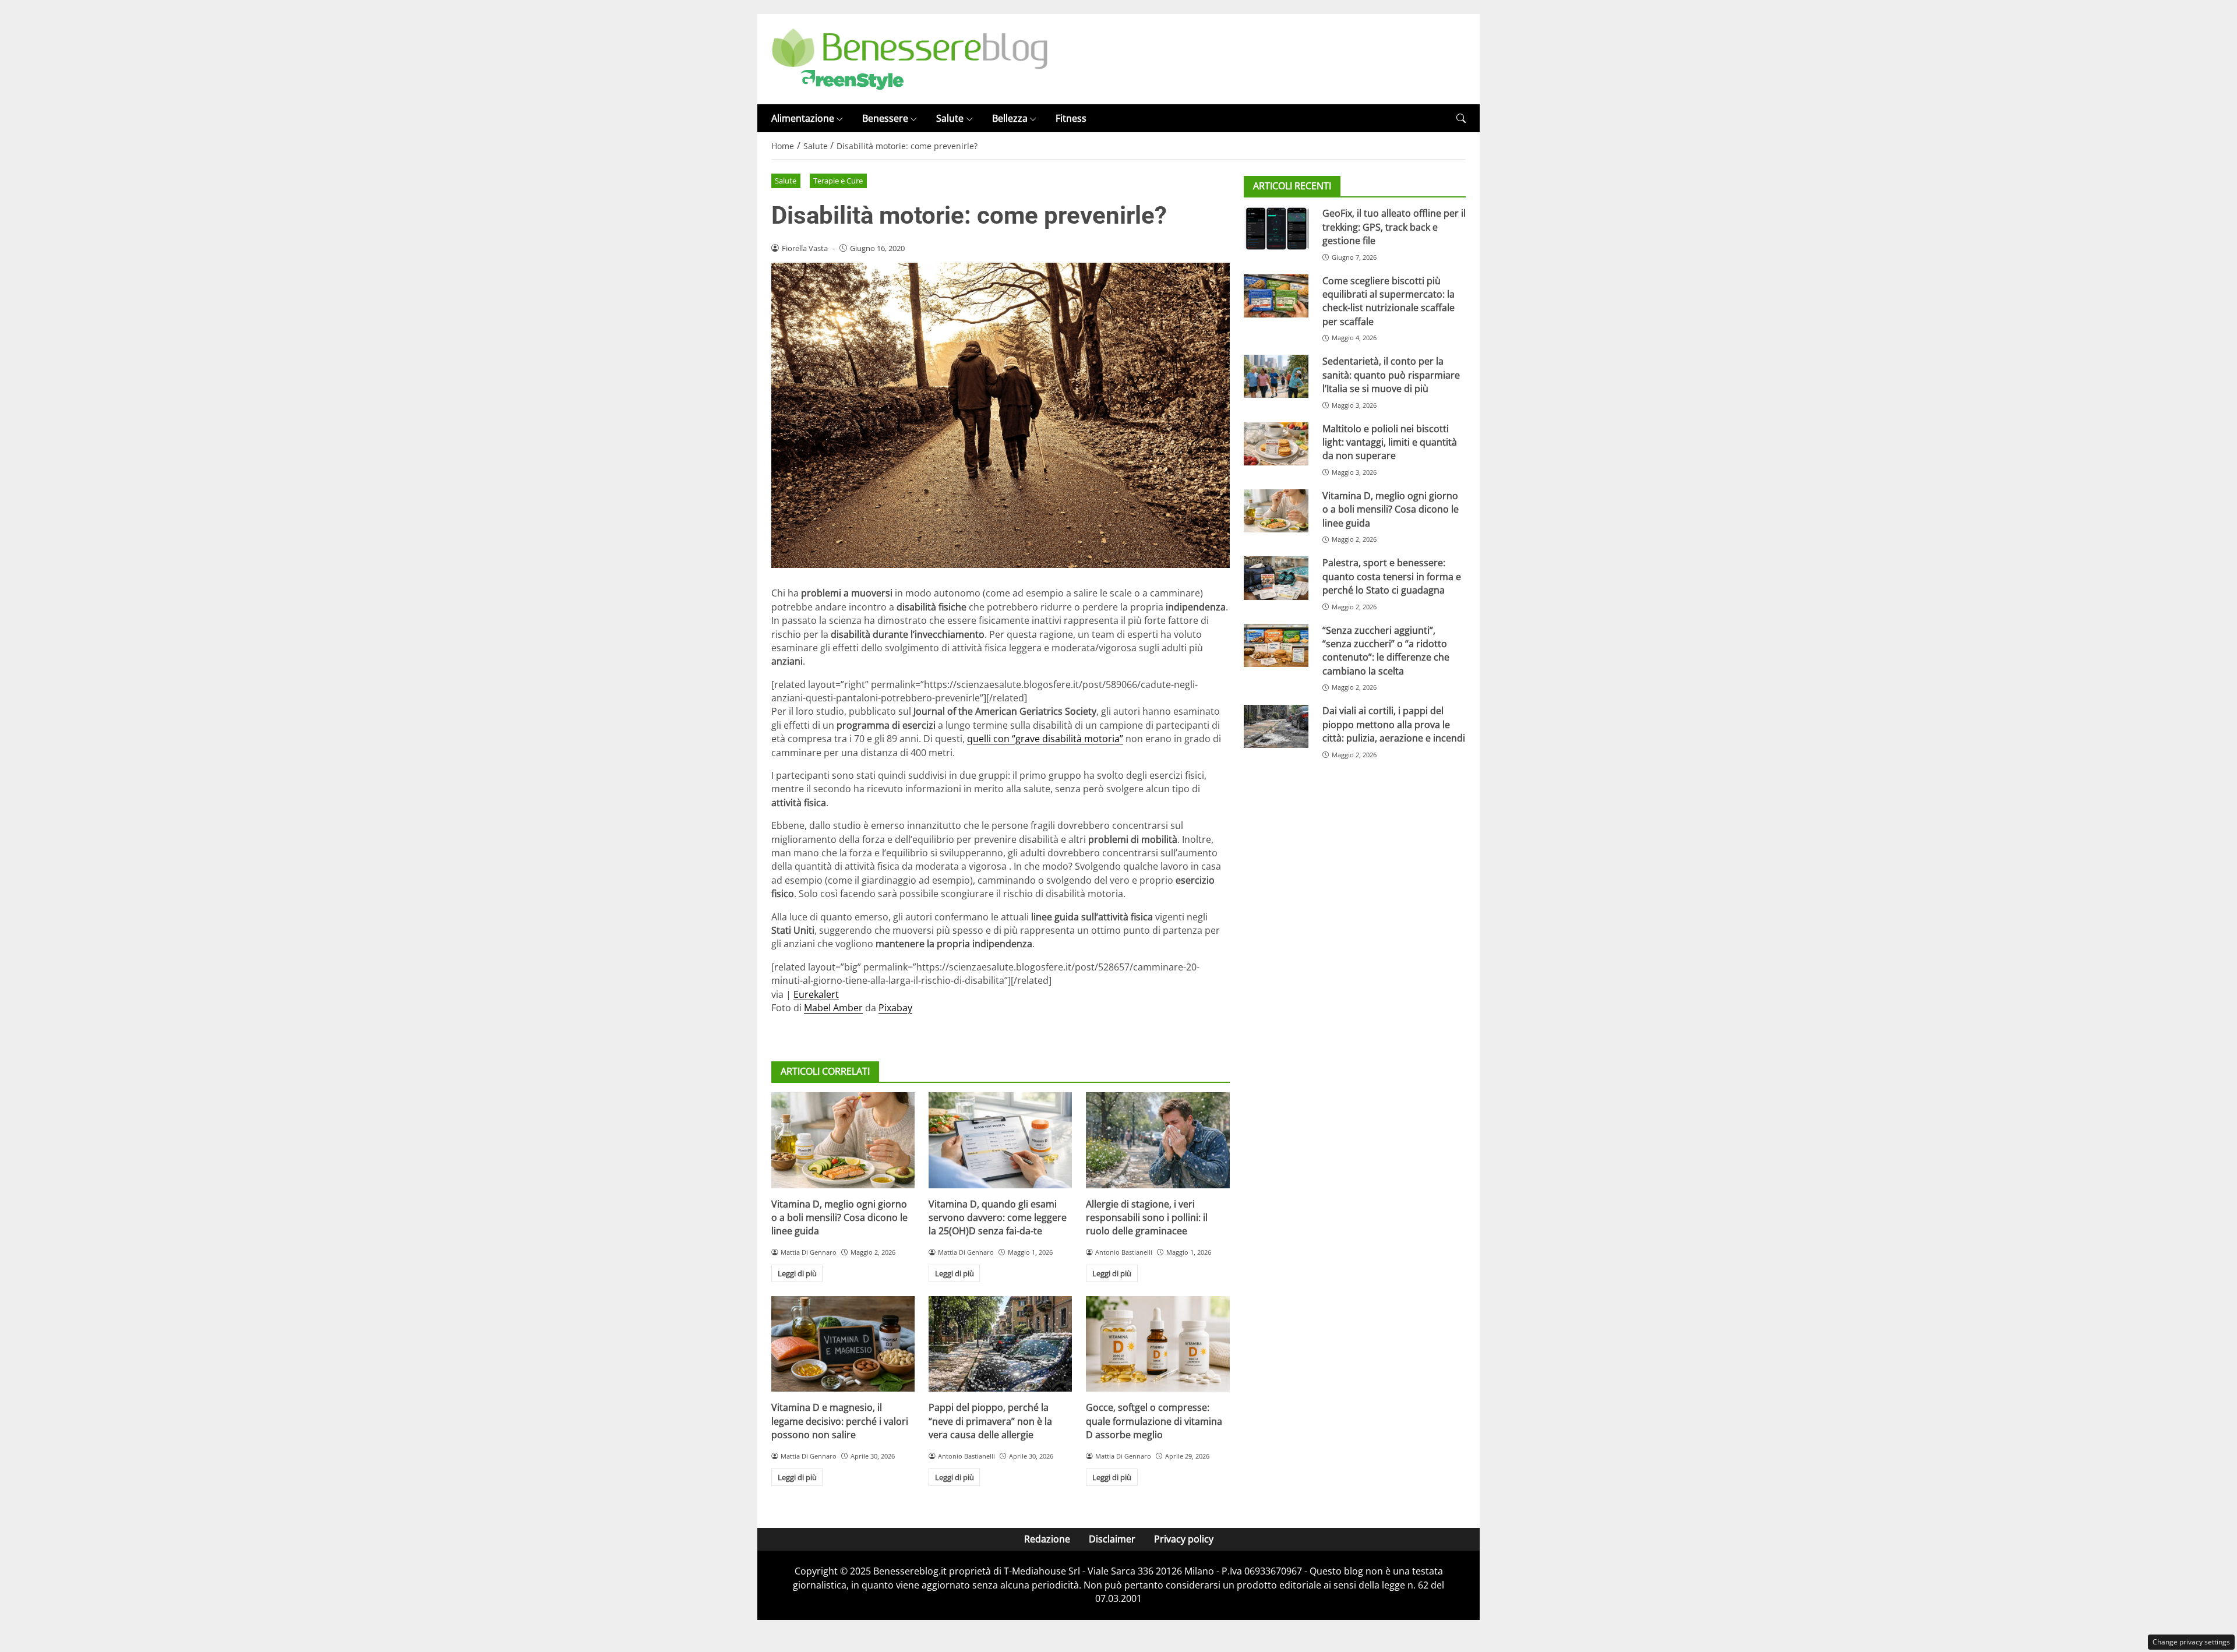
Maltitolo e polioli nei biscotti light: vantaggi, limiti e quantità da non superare (1390, 442)
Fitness (1071, 118)
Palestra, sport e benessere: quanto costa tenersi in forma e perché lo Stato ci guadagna (1392, 576)
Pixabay (895, 1008)
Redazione (1047, 1539)
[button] (1461, 119)
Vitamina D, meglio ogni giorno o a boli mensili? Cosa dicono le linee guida (839, 1218)
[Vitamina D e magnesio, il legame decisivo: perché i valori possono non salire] (843, 1344)
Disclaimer (1112, 1539)
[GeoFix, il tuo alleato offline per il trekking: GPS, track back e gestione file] (1276, 228)
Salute (950, 118)
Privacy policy (1184, 1539)
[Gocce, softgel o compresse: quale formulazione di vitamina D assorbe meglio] (1158, 1344)
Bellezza (1010, 118)
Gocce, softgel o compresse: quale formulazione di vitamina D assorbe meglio (1154, 1421)
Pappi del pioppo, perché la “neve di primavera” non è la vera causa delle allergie (990, 1421)
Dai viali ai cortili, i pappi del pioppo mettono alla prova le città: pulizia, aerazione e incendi (1394, 725)
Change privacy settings (2191, 1642)
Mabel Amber (833, 1008)
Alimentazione (803, 118)
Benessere (885, 118)
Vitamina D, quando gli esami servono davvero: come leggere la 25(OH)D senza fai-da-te (998, 1218)
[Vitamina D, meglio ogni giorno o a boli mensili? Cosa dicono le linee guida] (843, 1140)
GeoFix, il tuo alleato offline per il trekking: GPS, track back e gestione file (1394, 227)
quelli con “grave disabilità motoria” (1045, 739)
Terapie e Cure (838, 181)
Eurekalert (816, 994)
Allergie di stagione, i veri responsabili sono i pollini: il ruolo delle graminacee (1147, 1218)
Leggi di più (797, 1273)
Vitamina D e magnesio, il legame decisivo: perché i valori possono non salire (840, 1421)
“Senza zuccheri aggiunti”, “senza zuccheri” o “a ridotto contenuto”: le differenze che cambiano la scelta (1386, 651)
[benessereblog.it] (910, 58)
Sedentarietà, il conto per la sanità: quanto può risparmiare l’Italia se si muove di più (1391, 375)
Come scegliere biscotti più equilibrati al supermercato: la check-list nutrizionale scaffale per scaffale (1389, 301)
